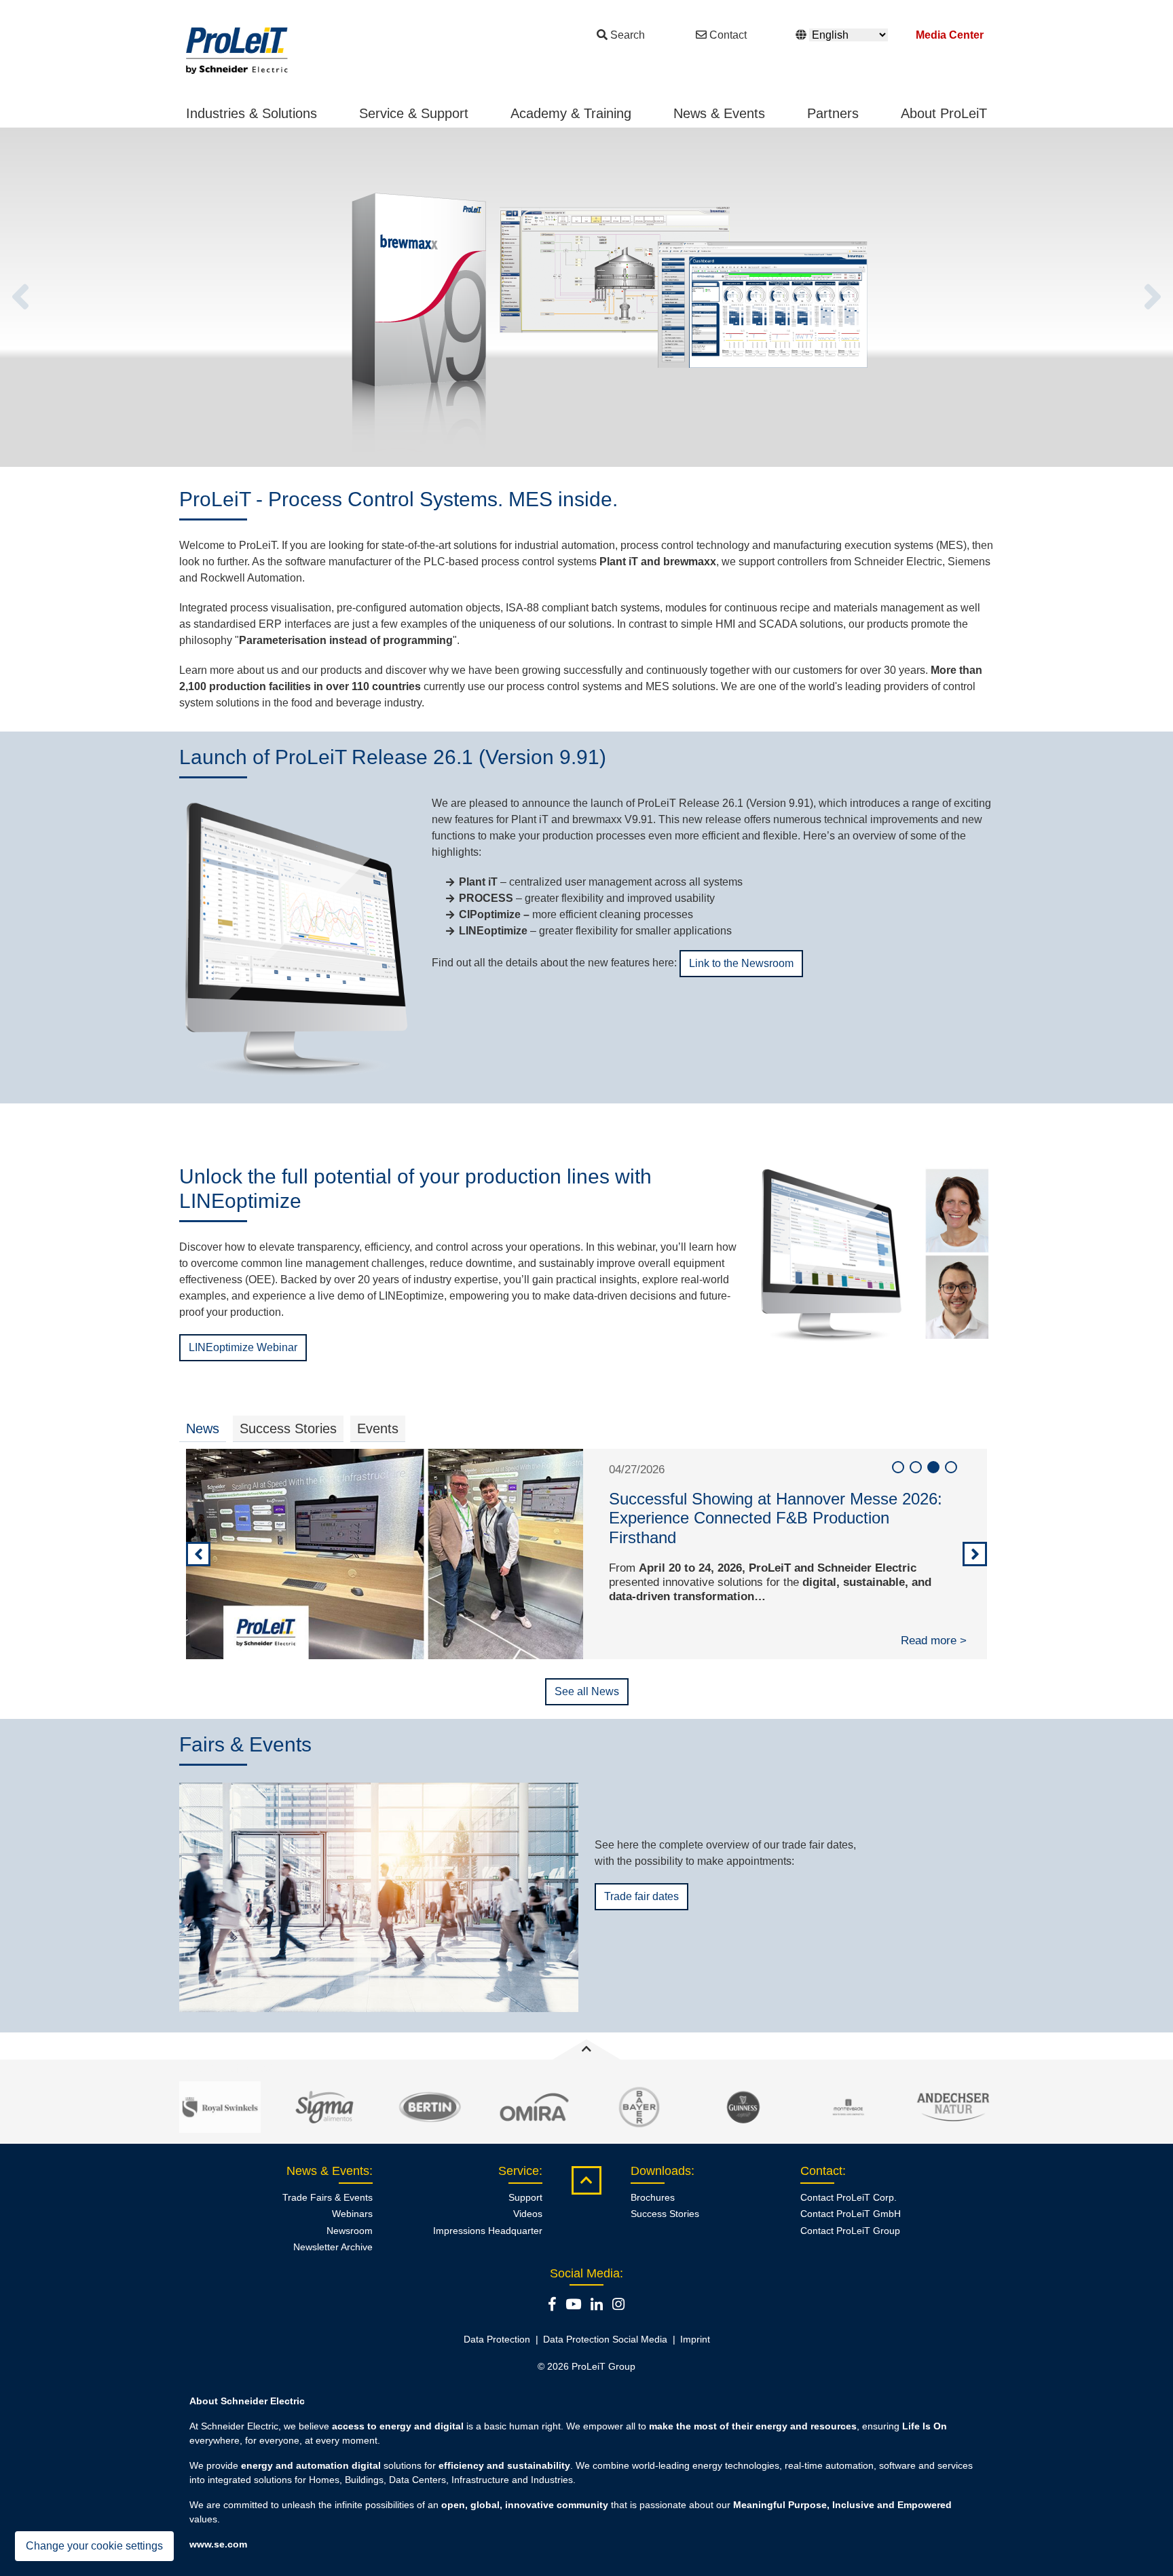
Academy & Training (571, 113)
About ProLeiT (944, 113)
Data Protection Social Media (605, 2339)
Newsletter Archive (333, 2247)
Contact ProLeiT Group (850, 2231)
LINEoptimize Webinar (243, 1347)
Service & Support (414, 113)
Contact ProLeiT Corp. (849, 2197)
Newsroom (350, 2231)
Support (525, 2197)
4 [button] (951, 1467)
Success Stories (665, 2214)
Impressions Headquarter (488, 2231)
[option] (586, 297)
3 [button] (933, 1467)
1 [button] (898, 1467)
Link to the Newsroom (741, 963)
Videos (528, 2214)
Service (519, 2171)
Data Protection (497, 2339)
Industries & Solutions (252, 113)
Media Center (950, 35)
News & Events (719, 113)
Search (628, 35)
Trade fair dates (641, 1896)
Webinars (352, 2214)
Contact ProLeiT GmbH (851, 2214)
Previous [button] (20, 297)
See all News (587, 1691)
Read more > (934, 1641)
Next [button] (1153, 297)
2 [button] (916, 1467)
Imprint (695, 2339)
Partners (833, 113)
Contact (728, 35)
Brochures (653, 2197)
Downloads (661, 2171)
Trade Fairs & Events (328, 2197)
